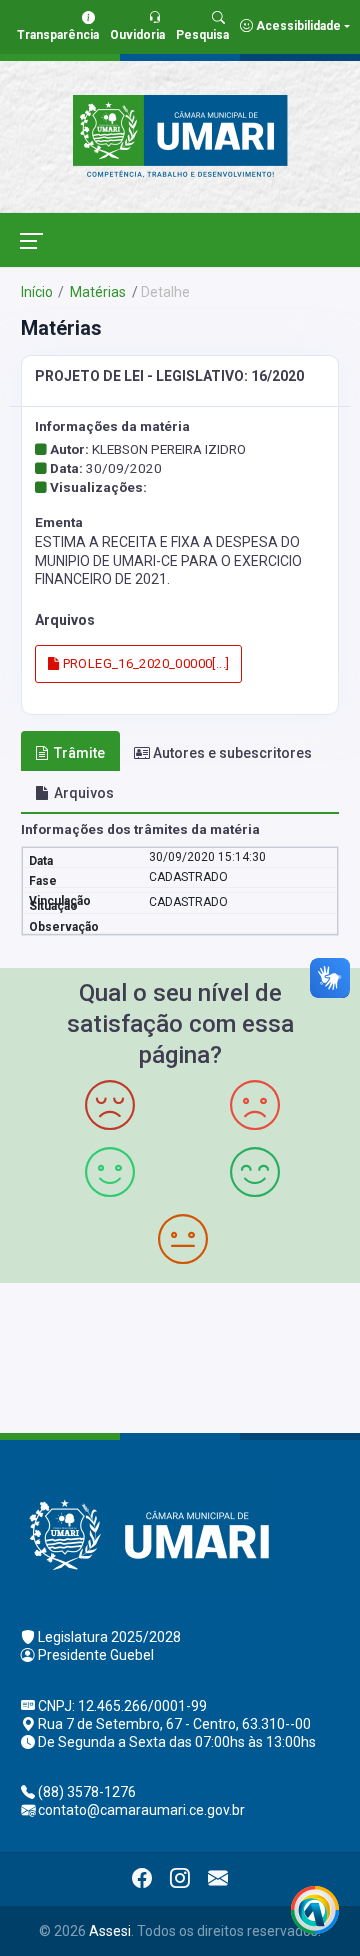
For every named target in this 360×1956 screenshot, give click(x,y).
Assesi (110, 1931)
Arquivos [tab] (84, 793)
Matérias (96, 292)
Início (37, 292)
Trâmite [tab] (79, 753)
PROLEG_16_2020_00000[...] (144, 663)
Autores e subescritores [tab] (232, 753)
